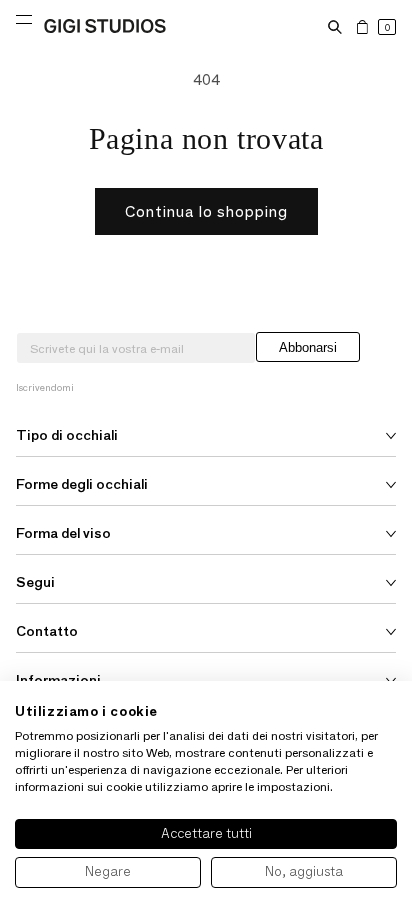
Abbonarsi (308, 347)
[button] (335, 27)
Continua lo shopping (206, 211)
